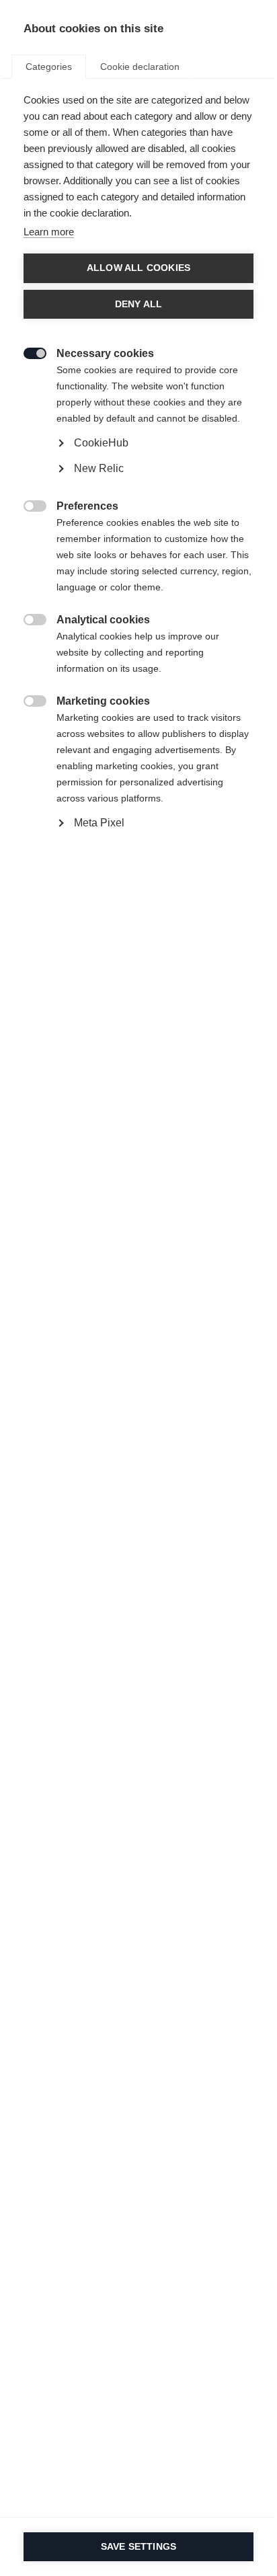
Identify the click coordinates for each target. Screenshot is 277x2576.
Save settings (139, 2547)
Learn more (49, 232)
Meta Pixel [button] (99, 823)
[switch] (28, 352)
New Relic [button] (99, 468)
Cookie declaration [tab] (140, 67)
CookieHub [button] (101, 443)
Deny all (139, 304)
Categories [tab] (49, 67)
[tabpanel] (138, 493)
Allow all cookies (138, 268)
